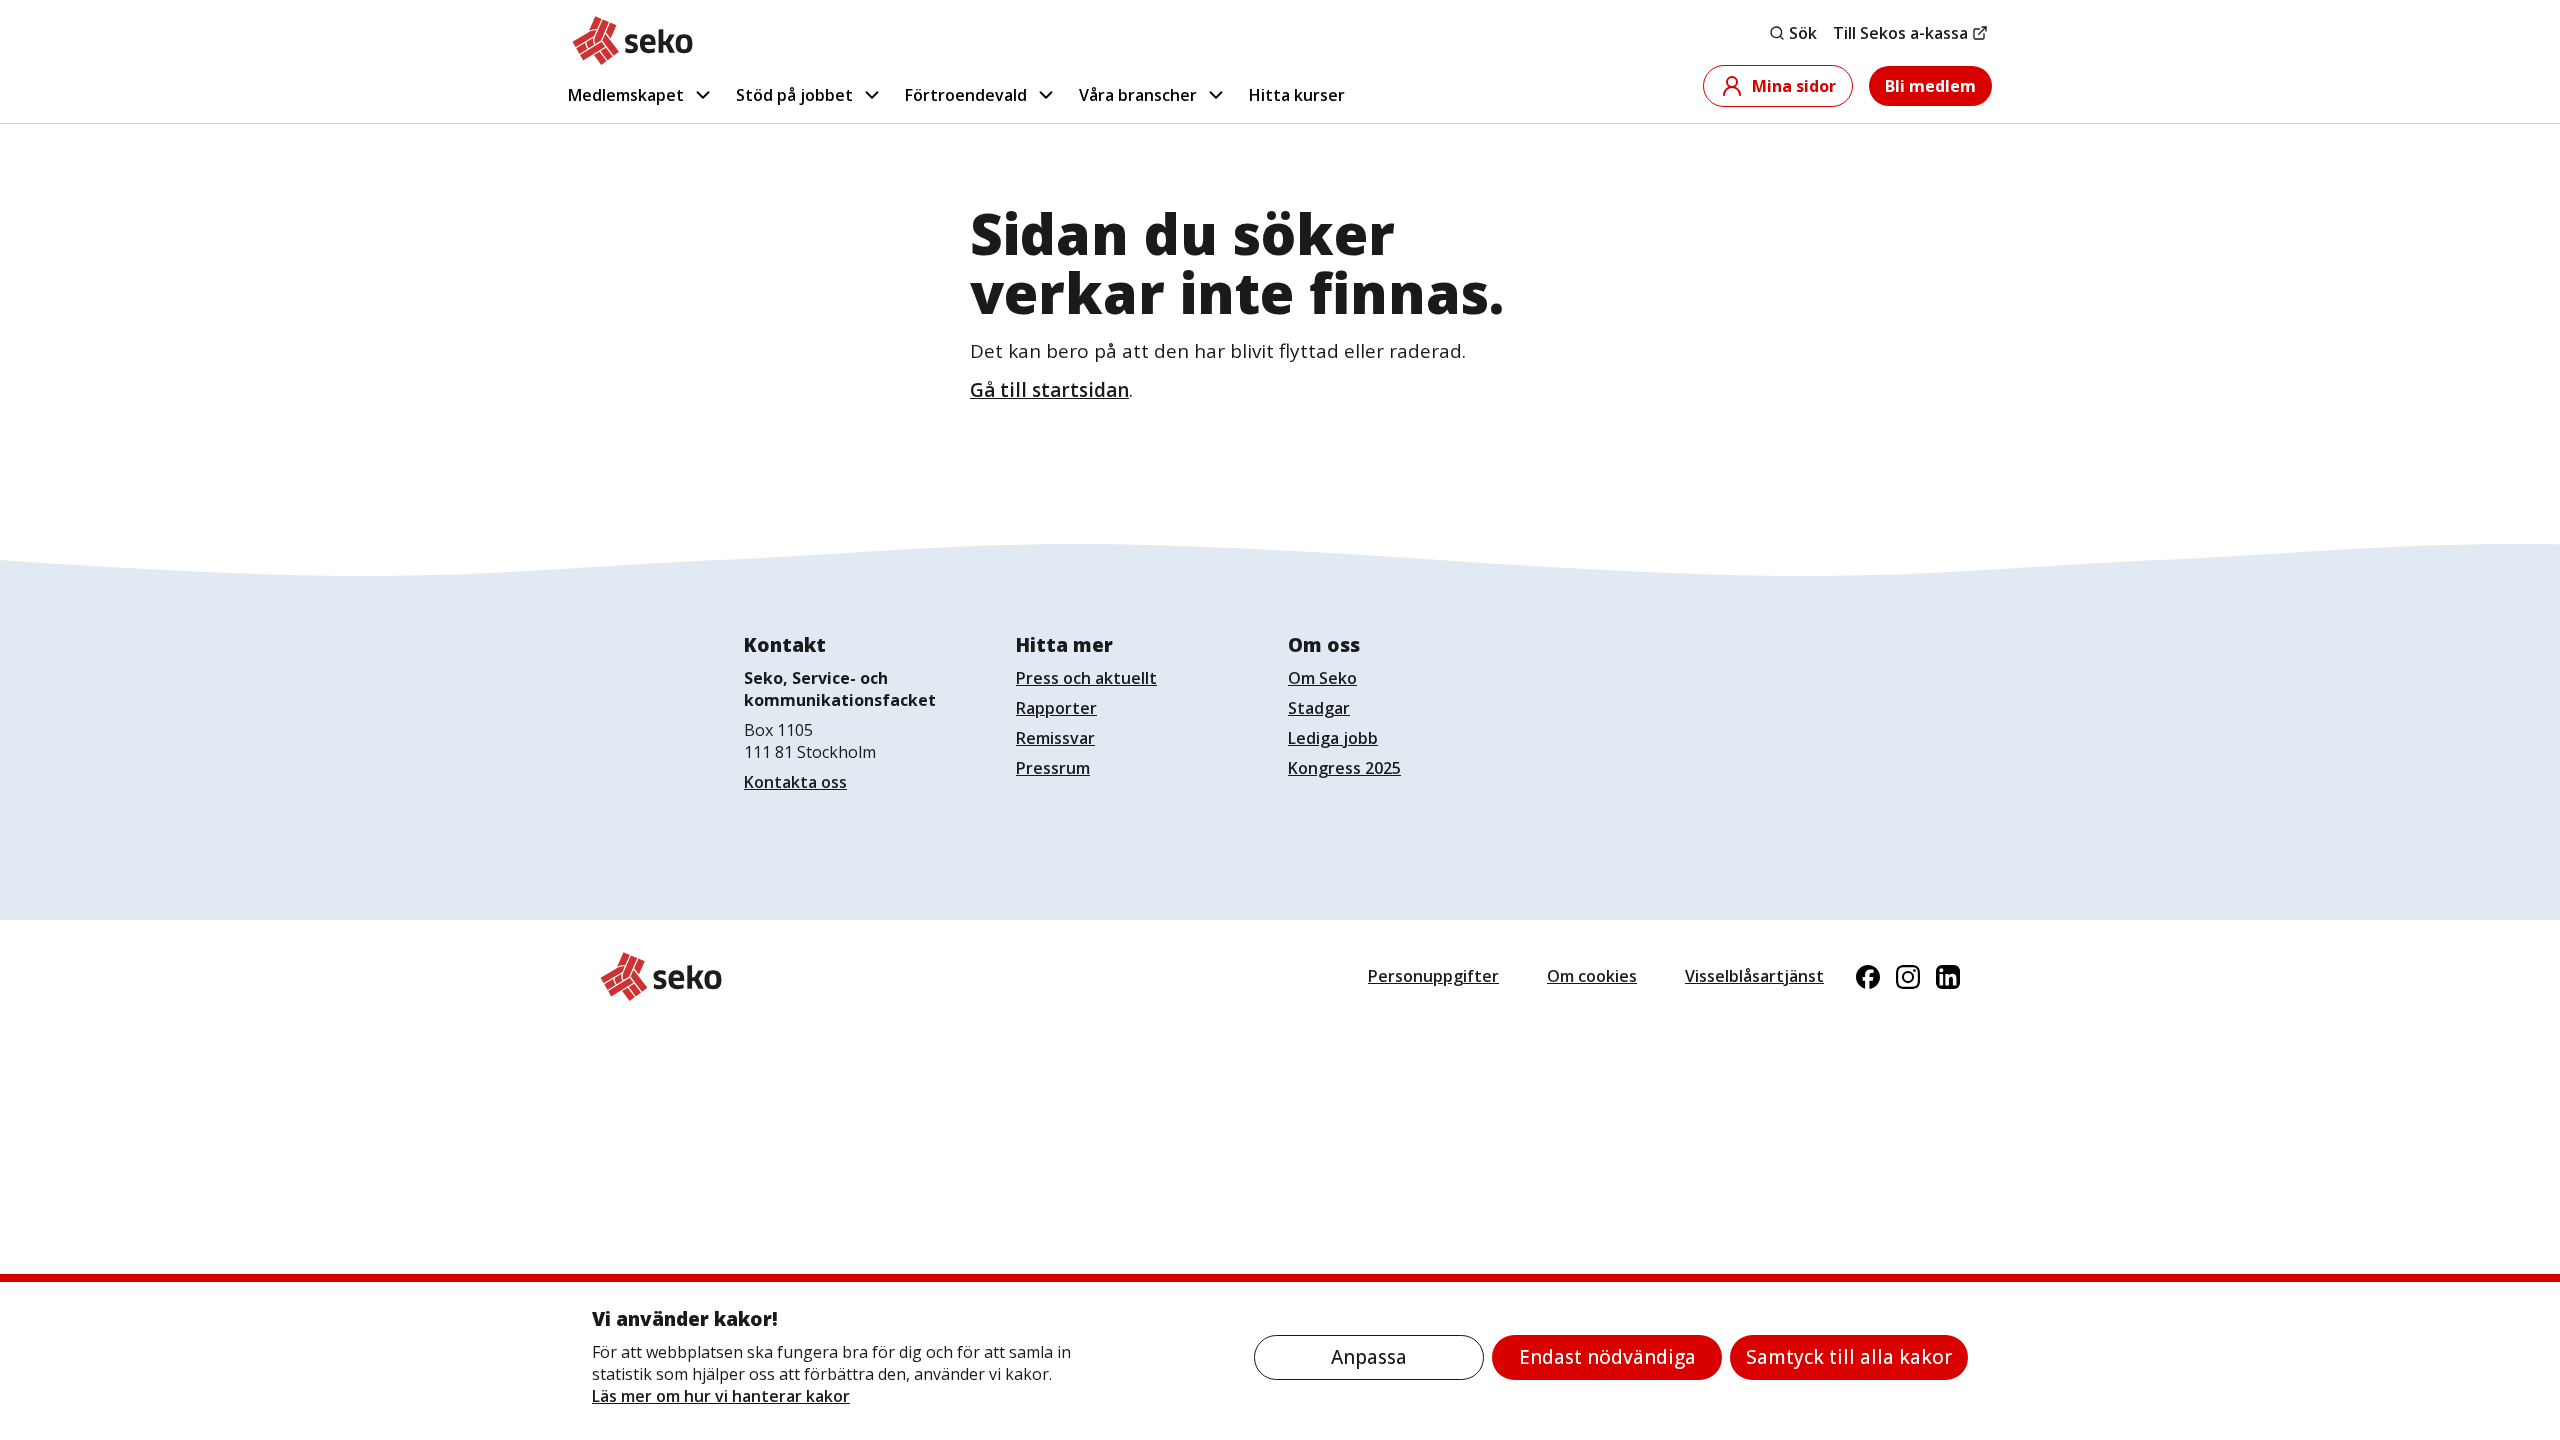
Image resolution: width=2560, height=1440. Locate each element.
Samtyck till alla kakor (1849, 1357)
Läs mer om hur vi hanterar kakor (721, 1396)
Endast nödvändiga (1607, 1357)
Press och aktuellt (1086, 678)
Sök (1803, 33)
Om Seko (1322, 678)
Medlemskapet (626, 95)
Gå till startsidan (1049, 390)
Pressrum (1053, 768)
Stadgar (1319, 708)
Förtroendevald (966, 95)
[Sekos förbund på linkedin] (1948, 977)
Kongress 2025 (1344, 768)
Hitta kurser (1297, 95)
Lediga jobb (1333, 738)
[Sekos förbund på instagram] (1908, 977)
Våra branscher (1138, 95)
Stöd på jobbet (794, 95)
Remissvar (1055, 738)
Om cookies (1592, 976)
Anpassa (1369, 1357)
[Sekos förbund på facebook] (1868, 977)
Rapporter (1056, 708)
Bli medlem (1930, 86)
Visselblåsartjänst (1754, 976)
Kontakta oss (795, 782)
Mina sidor (1794, 86)
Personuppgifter (1433, 976)
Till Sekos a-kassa (1900, 33)
